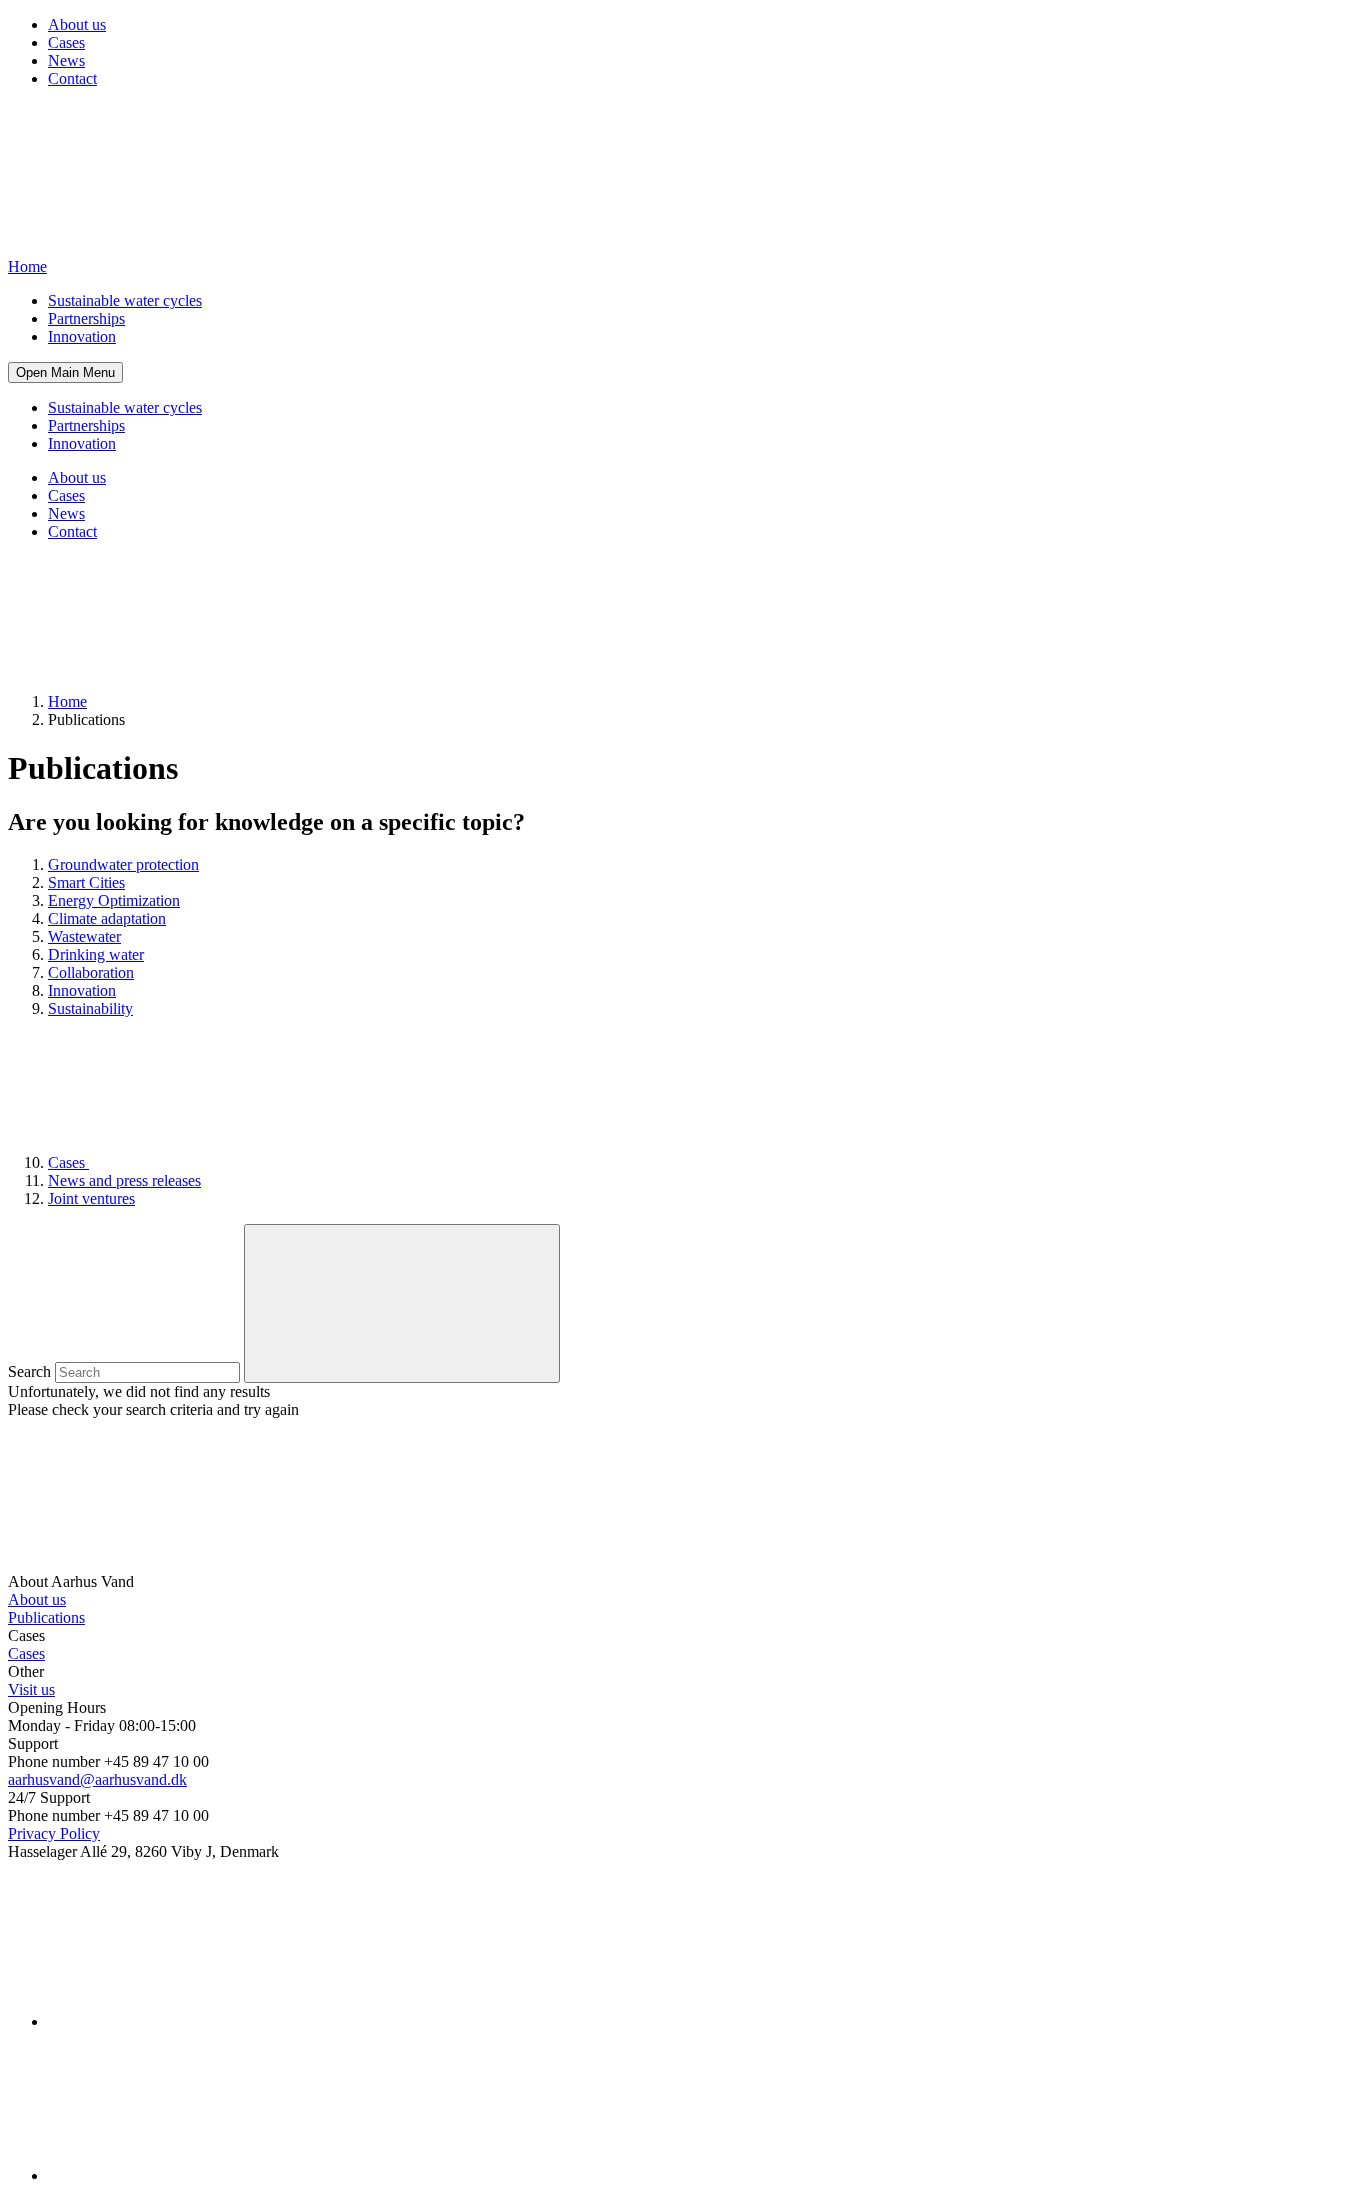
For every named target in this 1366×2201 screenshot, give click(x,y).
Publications (46, 1617)
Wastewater (84, 936)
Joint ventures (91, 1198)
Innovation (82, 336)
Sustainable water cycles (125, 300)
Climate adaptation (107, 918)
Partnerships (86, 318)
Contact (72, 78)
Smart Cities (86, 882)
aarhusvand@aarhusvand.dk (97, 1779)
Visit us (31, 1689)
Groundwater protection (123, 864)
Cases (66, 42)
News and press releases (124, 1180)
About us (77, 24)
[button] (65, 372)
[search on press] (402, 1303)
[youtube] (198, 2175)
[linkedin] (198, 2021)
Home (67, 701)
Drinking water (96, 954)
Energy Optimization (114, 900)
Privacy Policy (54, 1833)
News (66, 60)
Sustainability (90, 1008)
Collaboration (91, 972)
